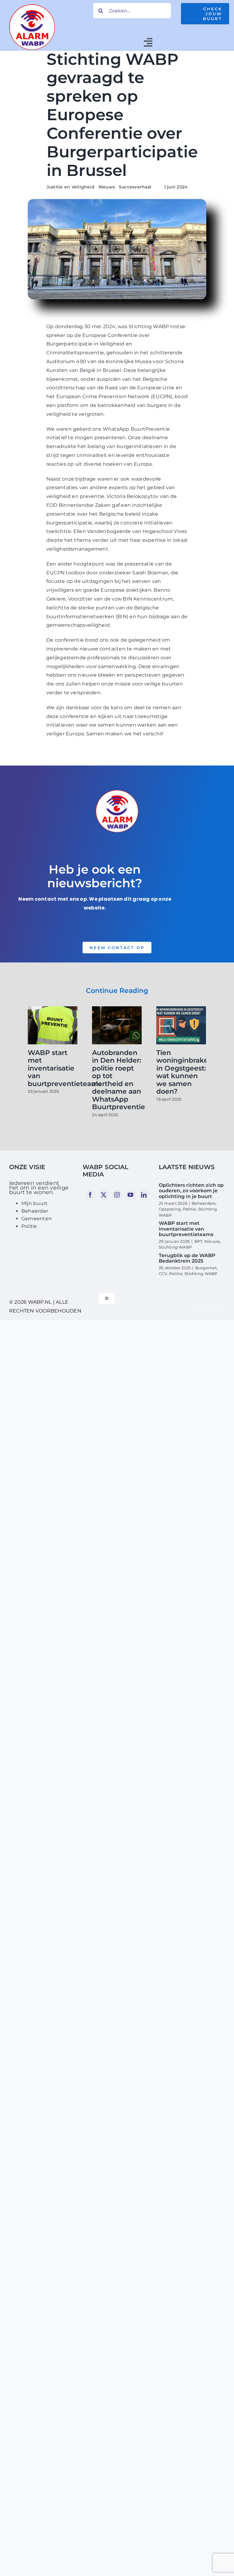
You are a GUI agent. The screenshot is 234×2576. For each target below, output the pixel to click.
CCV (163, 1274)
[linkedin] (144, 1195)
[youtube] (130, 1195)
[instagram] (117, 1195)
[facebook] (90, 1195)
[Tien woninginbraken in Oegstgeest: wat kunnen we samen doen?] (181, 1009)
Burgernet (206, 1268)
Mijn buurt (34, 1203)
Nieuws (107, 187)
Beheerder (35, 1211)
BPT (199, 1241)
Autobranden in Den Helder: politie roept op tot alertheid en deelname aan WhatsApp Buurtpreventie (119, 1080)
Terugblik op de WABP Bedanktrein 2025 (187, 1258)
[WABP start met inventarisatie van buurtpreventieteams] (53, 1009)
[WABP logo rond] (32, 7)
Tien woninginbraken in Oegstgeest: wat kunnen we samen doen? (184, 1072)
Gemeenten (37, 1219)
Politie (29, 1226)
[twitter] (104, 1195)
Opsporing (170, 1209)
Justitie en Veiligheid (71, 187)
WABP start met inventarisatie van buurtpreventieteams (65, 1068)
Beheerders (204, 1203)
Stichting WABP (175, 1247)
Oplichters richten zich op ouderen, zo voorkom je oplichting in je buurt (191, 1191)
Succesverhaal (135, 187)
